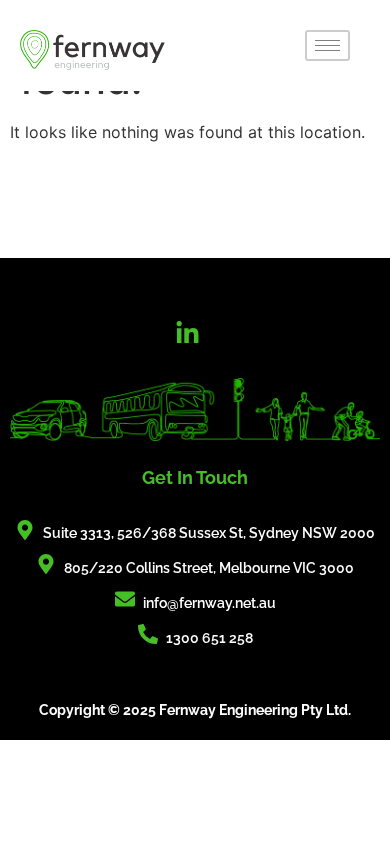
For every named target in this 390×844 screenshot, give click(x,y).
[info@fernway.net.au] (125, 599)
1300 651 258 (209, 638)
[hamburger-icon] (327, 45)
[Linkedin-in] (188, 333)
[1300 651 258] (148, 634)
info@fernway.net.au (209, 603)
